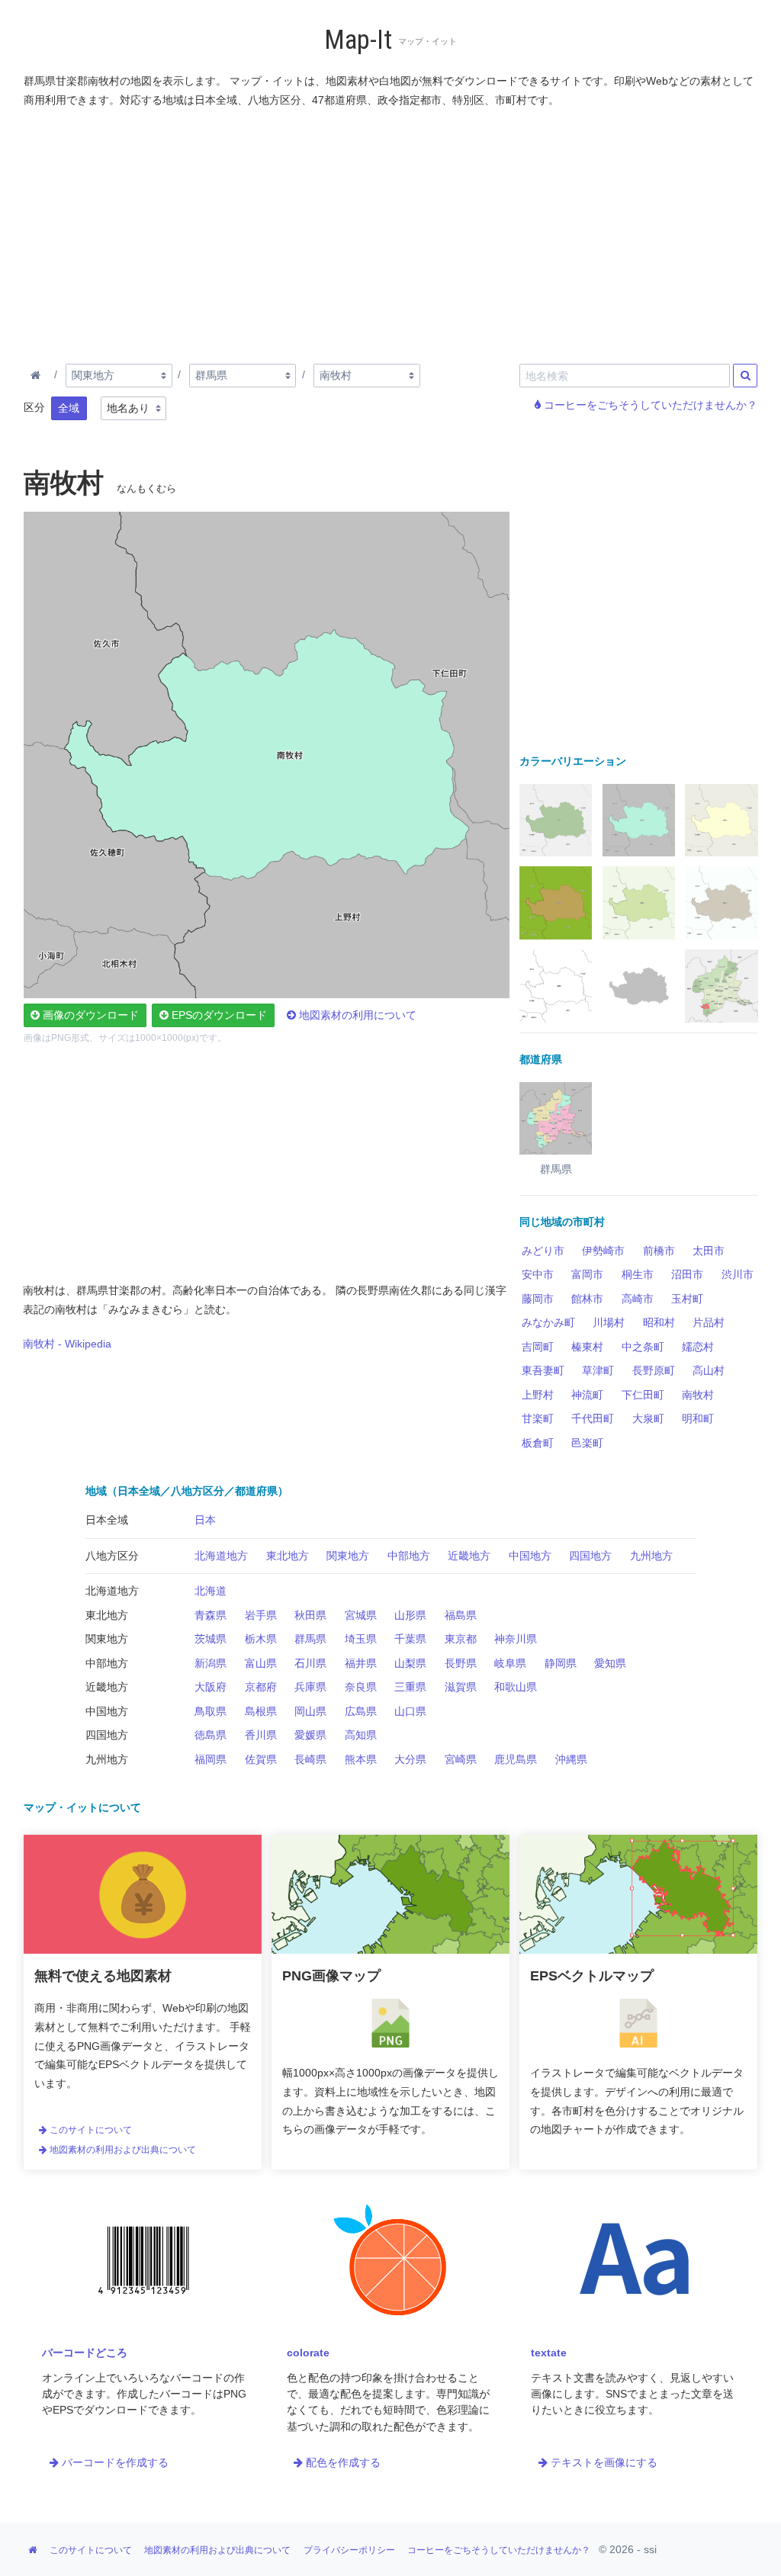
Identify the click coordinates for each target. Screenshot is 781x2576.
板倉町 (538, 1443)
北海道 (211, 1591)
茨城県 (211, 1639)
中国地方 (530, 1556)
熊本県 (361, 1759)
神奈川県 (516, 1639)
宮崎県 (461, 1759)
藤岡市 (538, 1299)
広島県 (361, 1711)
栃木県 (261, 1639)
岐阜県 (510, 1663)
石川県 (310, 1663)
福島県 (461, 1615)
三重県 (410, 1687)
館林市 (587, 1299)
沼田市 (687, 1274)
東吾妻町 (543, 1370)
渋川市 (738, 1274)
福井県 (361, 1663)
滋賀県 (461, 1687)
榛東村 (587, 1347)
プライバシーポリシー (349, 2550)
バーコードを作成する (114, 2462)
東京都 (461, 1639)
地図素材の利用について (356, 1015)
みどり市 (543, 1251)
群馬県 (310, 1639)
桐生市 (638, 1274)
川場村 (609, 1322)
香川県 (261, 1735)
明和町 (698, 1418)
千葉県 (410, 1639)
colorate (308, 2353)
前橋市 (659, 1251)
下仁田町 (643, 1395)
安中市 (538, 1274)
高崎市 (638, 1299)
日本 (205, 1520)
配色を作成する (342, 2462)
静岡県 (561, 1663)
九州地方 (651, 1556)
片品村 (709, 1322)
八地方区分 (112, 1556)
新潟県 (211, 1663)
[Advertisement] (391, 233)
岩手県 (261, 1615)
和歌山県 (516, 1687)
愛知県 (610, 1663)
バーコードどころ (85, 2353)
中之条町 (643, 1347)
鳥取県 (211, 1711)
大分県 (410, 1759)
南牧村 (698, 1395)
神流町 (587, 1395)
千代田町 (593, 1418)
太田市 (709, 1251)
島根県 (261, 1711)
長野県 (461, 1663)
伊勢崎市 (603, 1251)
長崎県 (310, 1759)
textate (549, 2353)
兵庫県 (310, 1687)
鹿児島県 (516, 1759)
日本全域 (107, 1520)
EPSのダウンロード (218, 1015)
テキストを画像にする (603, 2462)
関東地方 (348, 1556)
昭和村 (659, 1322)
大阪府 (211, 1687)
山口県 (410, 1711)
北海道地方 (221, 1556)
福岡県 (211, 1759)
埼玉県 (361, 1639)
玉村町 (687, 1299)
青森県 (211, 1615)
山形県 (410, 1615)
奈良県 (361, 1687)
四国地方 (590, 1556)
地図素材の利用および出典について (122, 2150)
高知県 (361, 1735)
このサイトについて (90, 2130)
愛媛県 (310, 1735)
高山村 (709, 1370)
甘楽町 (538, 1418)
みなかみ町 (548, 1322)
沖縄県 (571, 1759)
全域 (69, 408)
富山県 (261, 1663)
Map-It (358, 40)
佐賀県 (261, 1759)
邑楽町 (587, 1443)
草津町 (598, 1370)
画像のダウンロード (89, 1015)
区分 (34, 407)
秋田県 (310, 1615)
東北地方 (288, 1556)
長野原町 (654, 1370)
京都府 (261, 1687)
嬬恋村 (698, 1347)
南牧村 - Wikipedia (67, 1344)
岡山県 (310, 1711)
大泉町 (648, 1418)
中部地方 (409, 1556)
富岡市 (587, 1274)
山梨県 (410, 1663)
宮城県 (361, 1615)
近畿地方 (469, 1556)
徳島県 (211, 1735)
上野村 (538, 1395)
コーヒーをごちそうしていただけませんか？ (649, 405)
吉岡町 (538, 1347)
